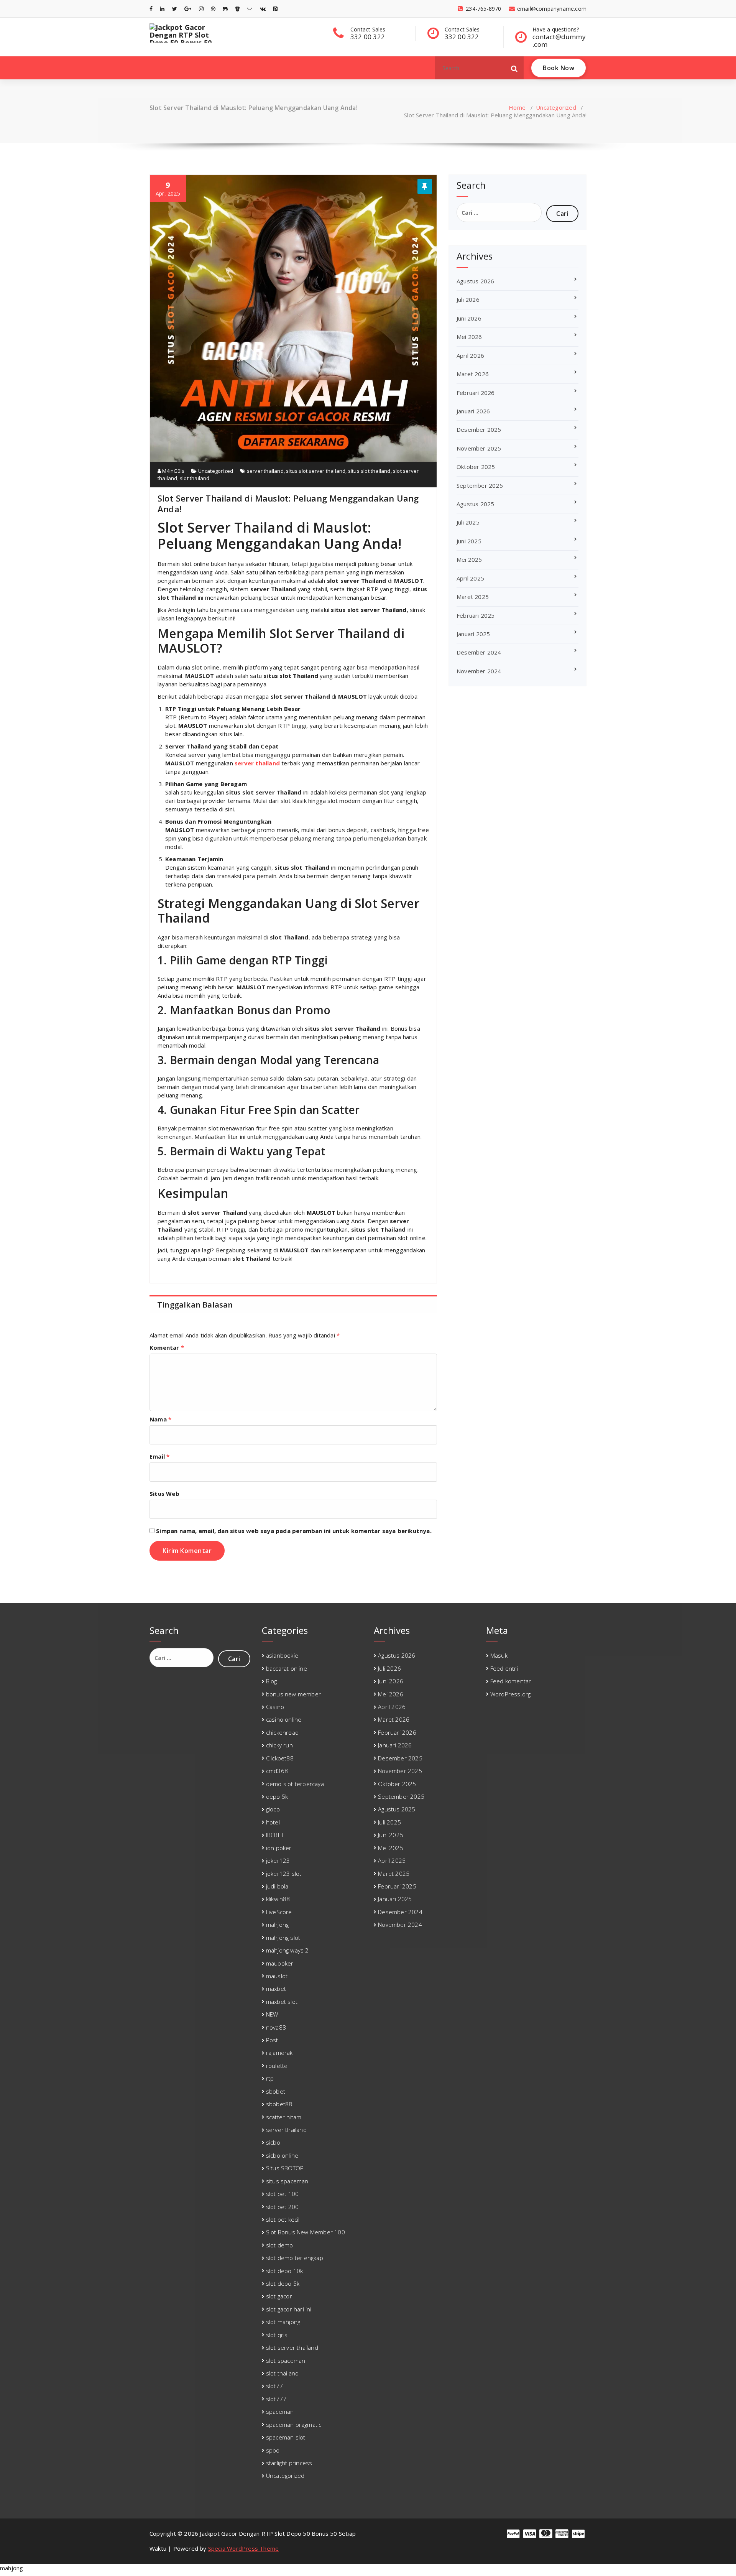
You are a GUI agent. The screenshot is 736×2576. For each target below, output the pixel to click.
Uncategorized (556, 107)
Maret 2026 (473, 374)
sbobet (276, 2091)
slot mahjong (283, 2322)
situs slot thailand (369, 471)
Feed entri (504, 1668)
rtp (270, 2078)
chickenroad (282, 1732)
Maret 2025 (473, 597)
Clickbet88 (280, 1758)
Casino (275, 1707)
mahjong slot (283, 1938)
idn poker (279, 1848)
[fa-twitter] (175, 9)
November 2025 (479, 448)
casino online (284, 1719)
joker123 (278, 1860)
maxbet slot (282, 2002)
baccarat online (287, 1668)
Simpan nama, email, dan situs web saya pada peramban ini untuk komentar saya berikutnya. (294, 1531)
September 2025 (480, 485)
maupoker (280, 1963)
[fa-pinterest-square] (275, 9)
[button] (514, 68)
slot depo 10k (285, 2271)
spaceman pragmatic (294, 2425)
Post (272, 2040)
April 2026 (470, 355)
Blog (272, 1681)
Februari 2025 (476, 615)
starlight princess (289, 2463)
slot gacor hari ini (289, 2309)
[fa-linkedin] (162, 9)
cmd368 (277, 1771)
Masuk (499, 1655)
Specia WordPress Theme (243, 2548)
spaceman (280, 2412)
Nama (160, 1419)
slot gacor (279, 2296)
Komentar (167, 1347)
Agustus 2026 (475, 281)
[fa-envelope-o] (250, 9)
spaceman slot (286, 2437)
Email (159, 1456)
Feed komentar (511, 1681)
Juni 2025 (469, 541)
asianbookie (282, 1655)
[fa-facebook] (151, 9)
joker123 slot (284, 1874)
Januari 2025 (473, 634)
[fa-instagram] (201, 9)
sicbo (273, 2142)
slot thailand (195, 478)
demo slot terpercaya (295, 1784)
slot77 (274, 2386)
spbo (273, 2450)
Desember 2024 (479, 652)
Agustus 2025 (475, 504)
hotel (273, 1822)
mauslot (277, 1976)
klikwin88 (278, 1899)
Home (517, 107)
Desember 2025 (479, 429)
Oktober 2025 (476, 467)
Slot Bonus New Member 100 (306, 2232)
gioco (273, 1809)
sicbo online (282, 2155)
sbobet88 (279, 2104)
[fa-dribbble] (213, 9)
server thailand (265, 471)
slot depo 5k (283, 2283)
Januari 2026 (473, 411)
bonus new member (293, 1694)
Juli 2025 (468, 522)
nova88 (276, 2027)
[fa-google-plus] (188, 9)
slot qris (277, 2335)
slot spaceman (286, 2361)
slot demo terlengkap (295, 2258)
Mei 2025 (469, 559)
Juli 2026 (468, 299)
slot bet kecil (283, 2219)
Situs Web (164, 1494)
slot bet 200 (282, 2207)
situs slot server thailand (316, 471)
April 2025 (470, 578)
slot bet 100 (282, 2194)
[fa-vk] (263, 9)
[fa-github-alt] (225, 9)
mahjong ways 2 (287, 1950)
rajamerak (279, 2053)
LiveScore (279, 1912)
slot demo (280, 2245)
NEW (272, 2014)
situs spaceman (287, 2181)
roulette (277, 2066)
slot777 (276, 2399)
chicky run (279, 1745)
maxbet (276, 1989)
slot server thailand (292, 2347)
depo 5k (277, 1796)
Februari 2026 (476, 393)
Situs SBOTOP (285, 2168)
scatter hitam (284, 2117)
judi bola (277, 1886)
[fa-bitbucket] (237, 9)
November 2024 (479, 671)
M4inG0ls (173, 471)
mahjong (277, 1925)
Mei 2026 (469, 337)
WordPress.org (511, 1694)
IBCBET (275, 1835)
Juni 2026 (469, 318)
